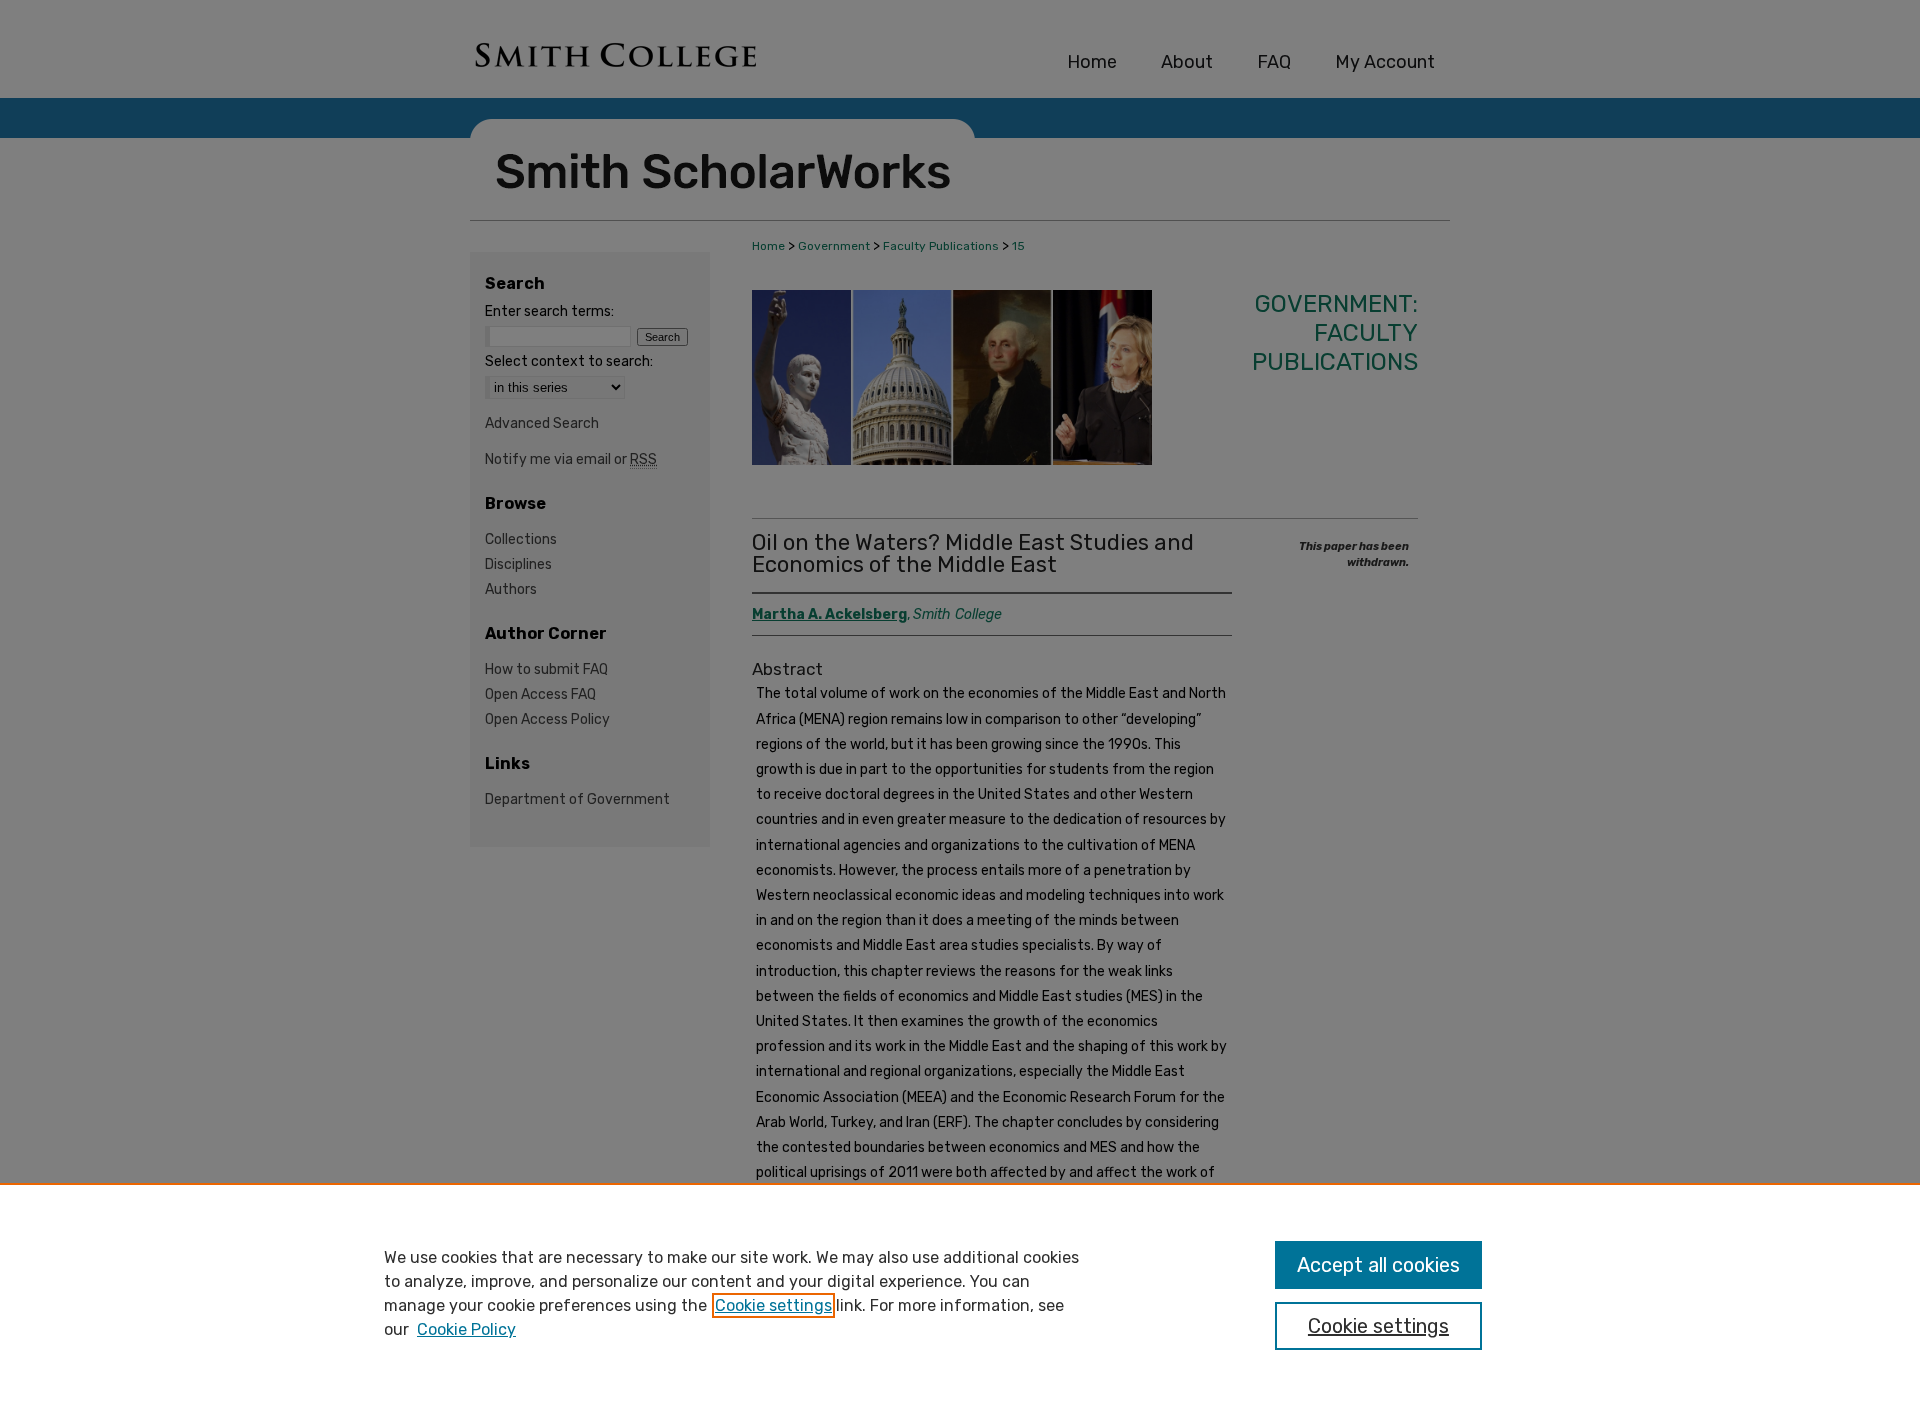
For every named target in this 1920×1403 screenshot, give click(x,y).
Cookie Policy (466, 1329)
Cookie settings (773, 1305)
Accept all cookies (1378, 1265)
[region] (960, 1293)
